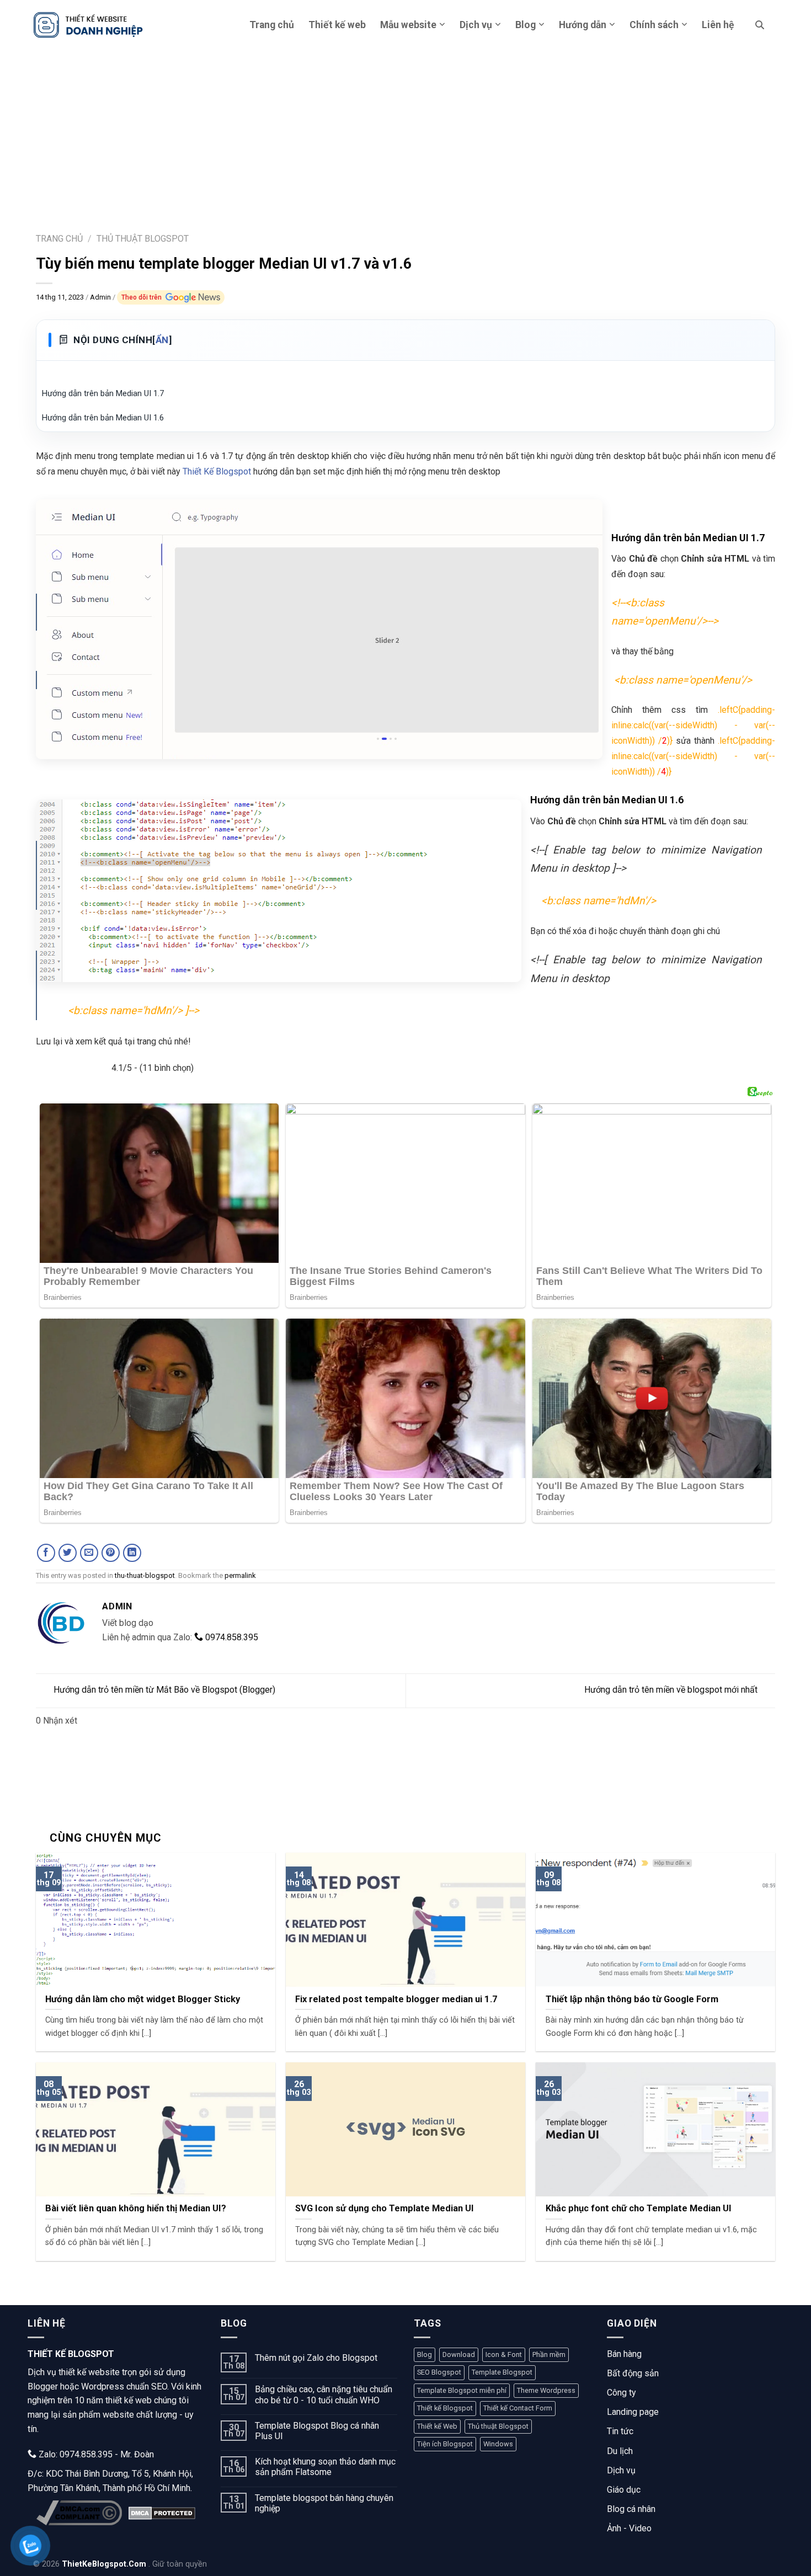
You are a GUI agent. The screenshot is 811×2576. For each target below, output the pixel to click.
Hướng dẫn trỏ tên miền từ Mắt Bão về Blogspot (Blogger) (164, 1690)
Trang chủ (272, 25)
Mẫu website (408, 25)
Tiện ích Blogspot (445, 2444)
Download (459, 2354)
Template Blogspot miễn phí (462, 2390)
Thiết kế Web (437, 2426)
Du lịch (620, 2451)
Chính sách (654, 25)
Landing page (633, 2412)
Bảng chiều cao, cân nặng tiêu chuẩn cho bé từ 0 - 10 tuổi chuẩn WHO (324, 2394)
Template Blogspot (502, 2372)
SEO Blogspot (439, 2372)
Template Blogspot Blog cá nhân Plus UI (317, 2431)
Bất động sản (633, 2373)
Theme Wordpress (546, 2390)
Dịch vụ (476, 25)
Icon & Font (504, 2354)
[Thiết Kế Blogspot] (88, 25)
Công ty (621, 2393)
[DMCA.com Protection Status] (162, 2513)
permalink (240, 1575)
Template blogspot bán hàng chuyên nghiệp (324, 2503)
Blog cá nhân (631, 2509)
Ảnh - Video (629, 2528)
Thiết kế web (337, 25)
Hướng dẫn (583, 25)
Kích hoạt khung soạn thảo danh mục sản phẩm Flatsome (325, 2467)
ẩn (162, 340)
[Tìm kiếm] (760, 25)
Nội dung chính (122, 340)
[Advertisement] (405, 132)
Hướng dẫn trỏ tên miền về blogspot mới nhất (671, 1690)
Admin (101, 297)
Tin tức (620, 2431)
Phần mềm (549, 2354)
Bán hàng (624, 2354)
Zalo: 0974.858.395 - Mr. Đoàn (95, 2454)
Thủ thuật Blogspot (498, 2426)
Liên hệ (718, 25)
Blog (525, 25)
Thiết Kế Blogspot (217, 471)
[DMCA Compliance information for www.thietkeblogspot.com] (79, 2513)
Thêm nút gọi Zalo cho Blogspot (316, 2358)
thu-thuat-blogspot (145, 1575)
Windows (498, 2444)
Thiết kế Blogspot (445, 2408)
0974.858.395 (231, 1637)
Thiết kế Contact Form (518, 2408)
